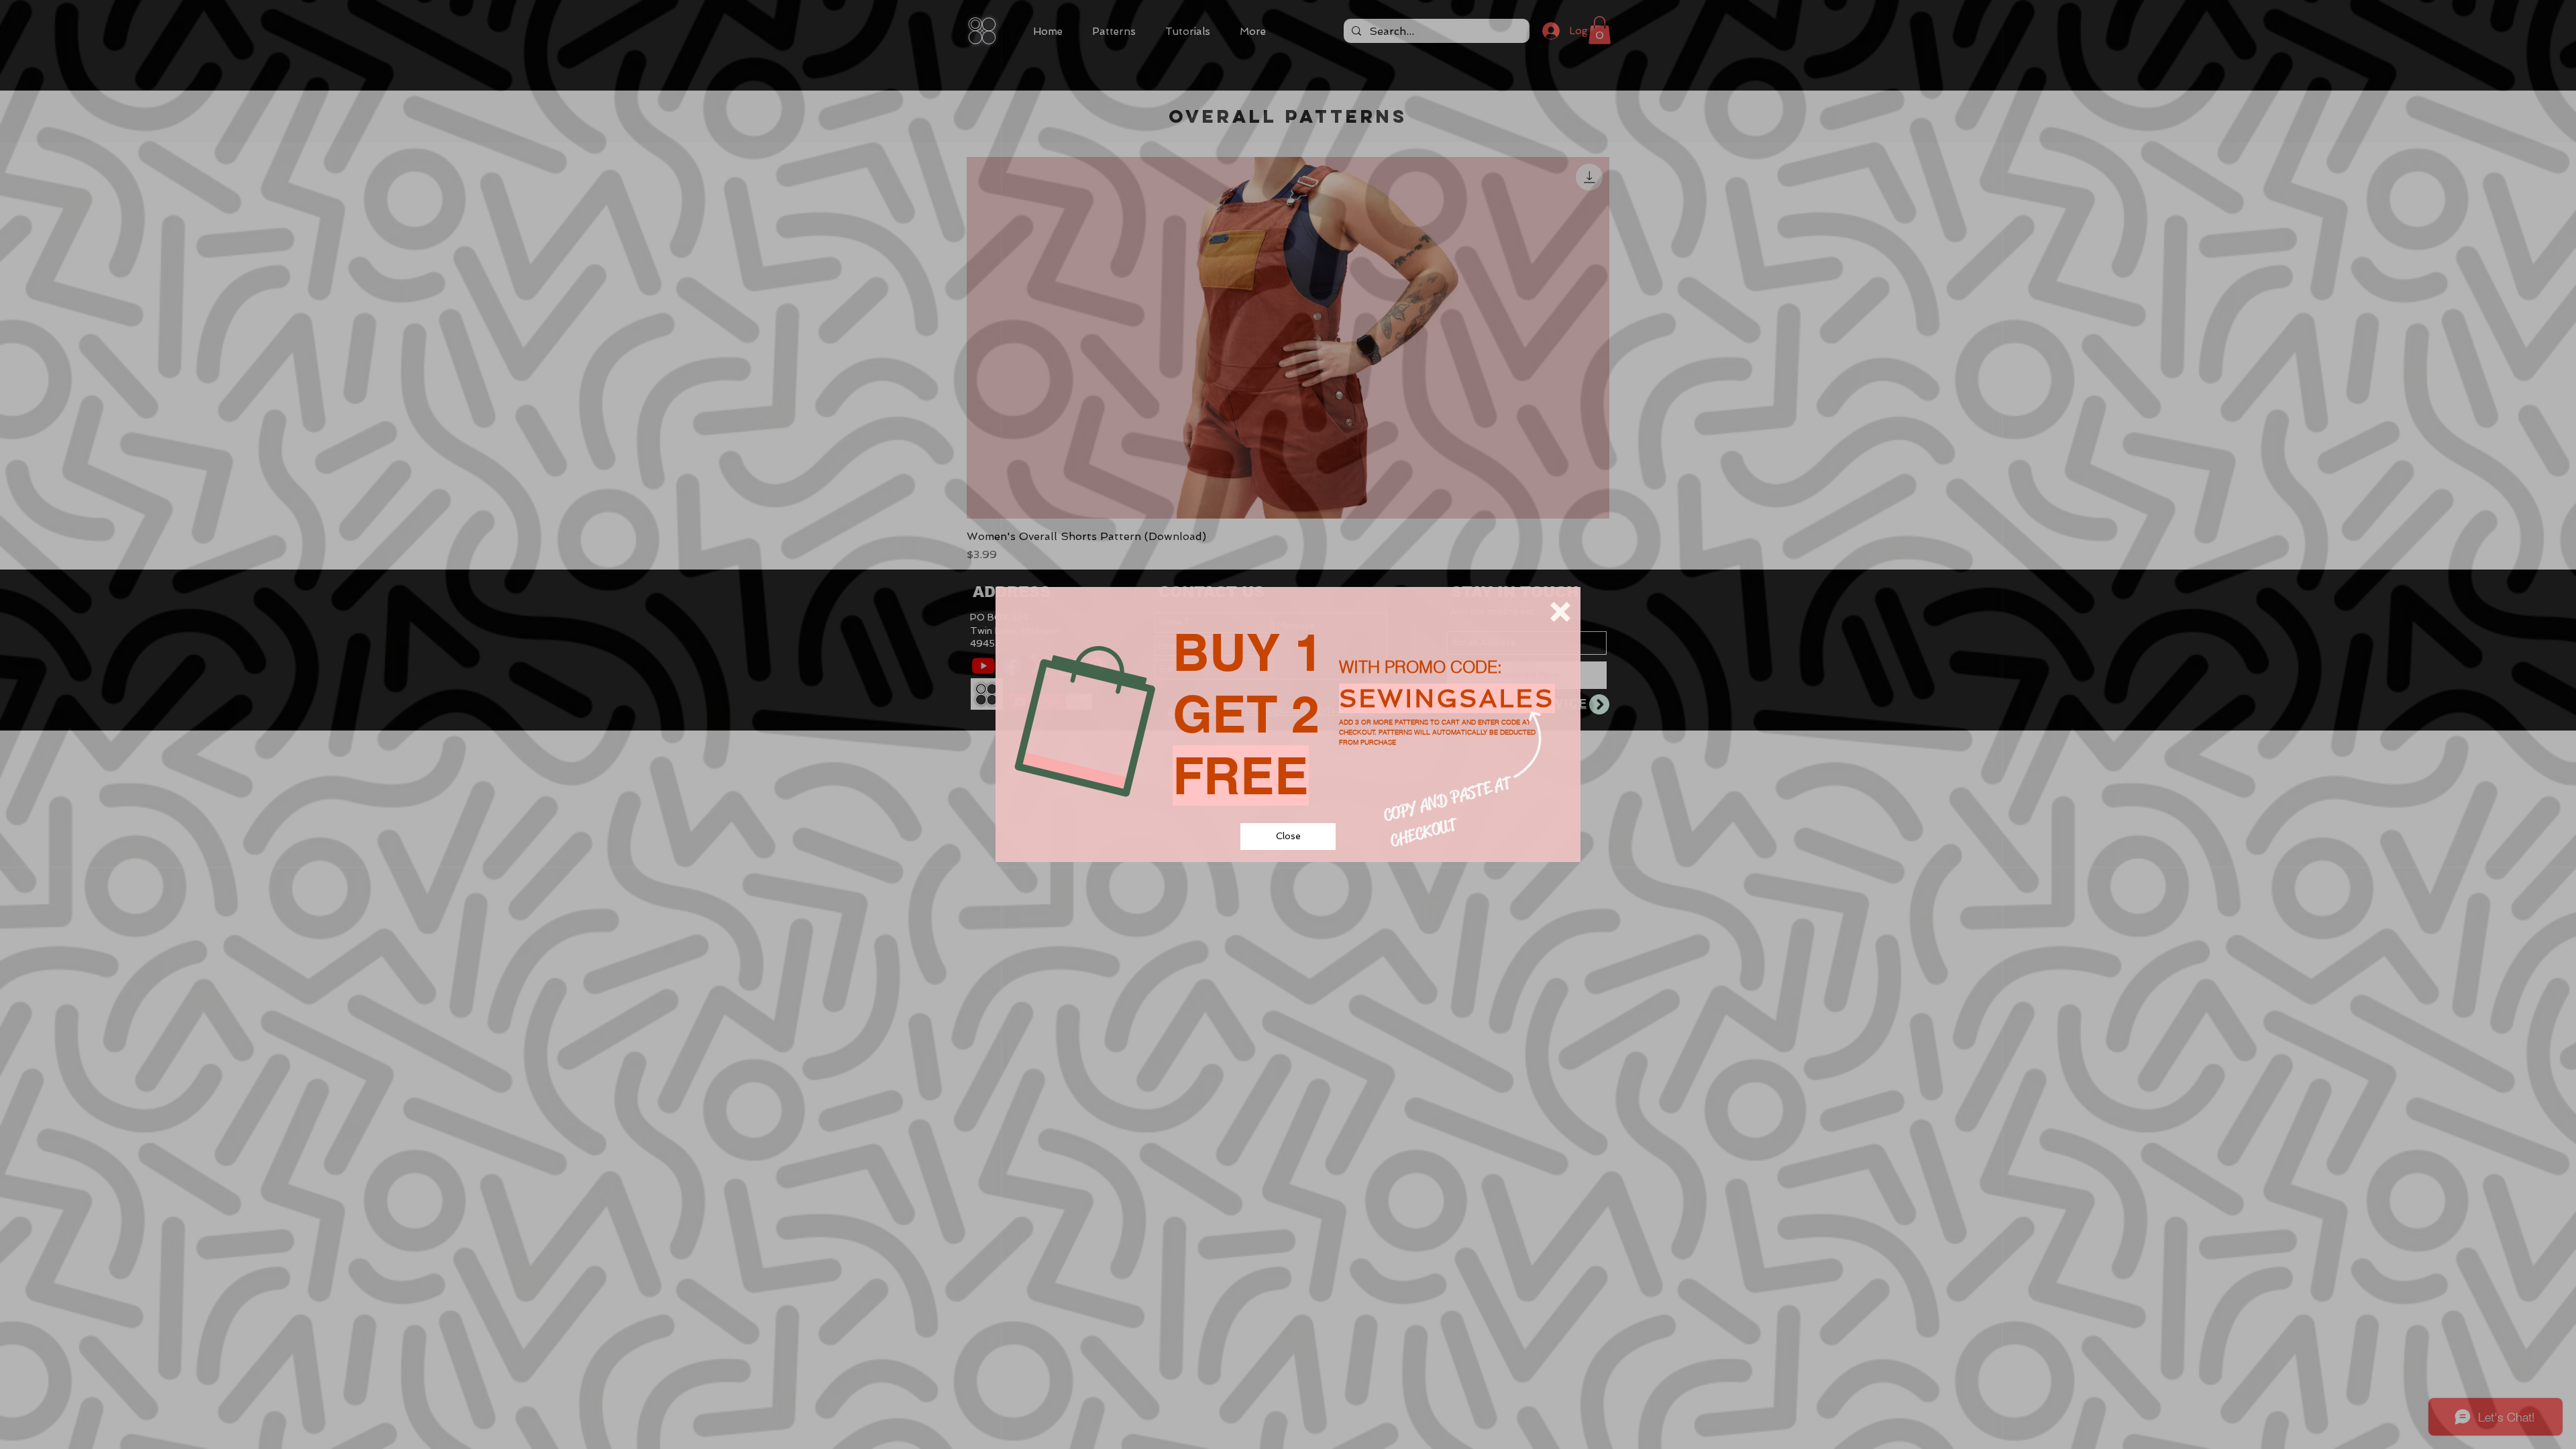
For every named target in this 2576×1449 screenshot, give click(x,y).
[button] (1560, 612)
